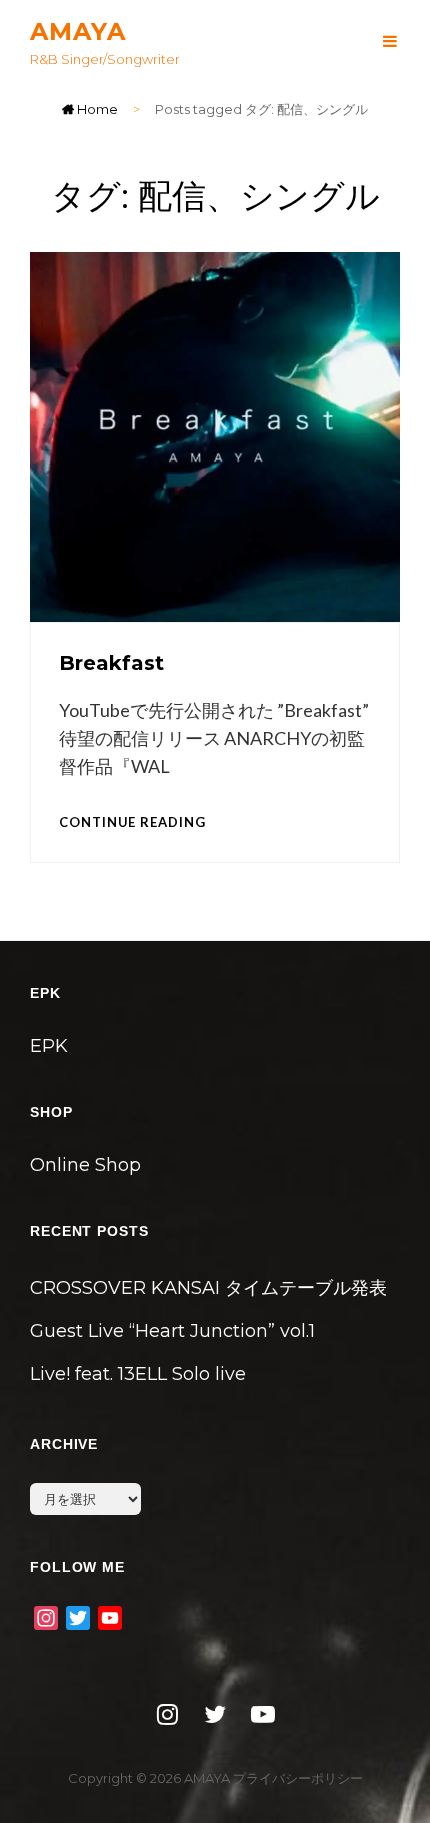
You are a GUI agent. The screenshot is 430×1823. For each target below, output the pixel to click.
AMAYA (78, 31)
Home (96, 109)
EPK (49, 1046)
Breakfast (111, 663)
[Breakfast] (215, 437)
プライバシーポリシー (298, 1778)
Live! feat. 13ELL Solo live (138, 1374)
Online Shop (85, 1165)
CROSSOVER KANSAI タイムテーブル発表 (208, 1288)
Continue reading (132, 821)
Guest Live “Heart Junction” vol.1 (172, 1331)
